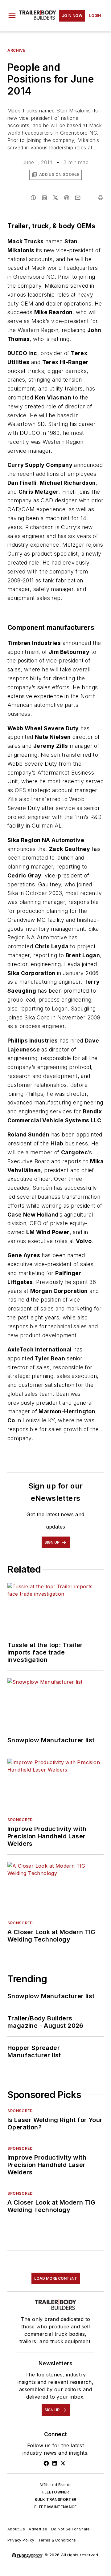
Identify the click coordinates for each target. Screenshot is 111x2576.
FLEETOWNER (56, 2492)
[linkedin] (44, 198)
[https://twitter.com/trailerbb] (63, 2463)
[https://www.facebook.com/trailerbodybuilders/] (46, 2463)
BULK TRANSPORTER (55, 2499)
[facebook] (33, 198)
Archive (16, 50)
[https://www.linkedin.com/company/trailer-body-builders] (55, 2463)
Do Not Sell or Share (71, 2529)
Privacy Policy (21, 2540)
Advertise (38, 2529)
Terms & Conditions (57, 2540)
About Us (16, 2529)
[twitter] (55, 198)
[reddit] (67, 198)
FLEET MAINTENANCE (55, 2507)
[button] (12, 16)
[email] (78, 198)
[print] (101, 198)
